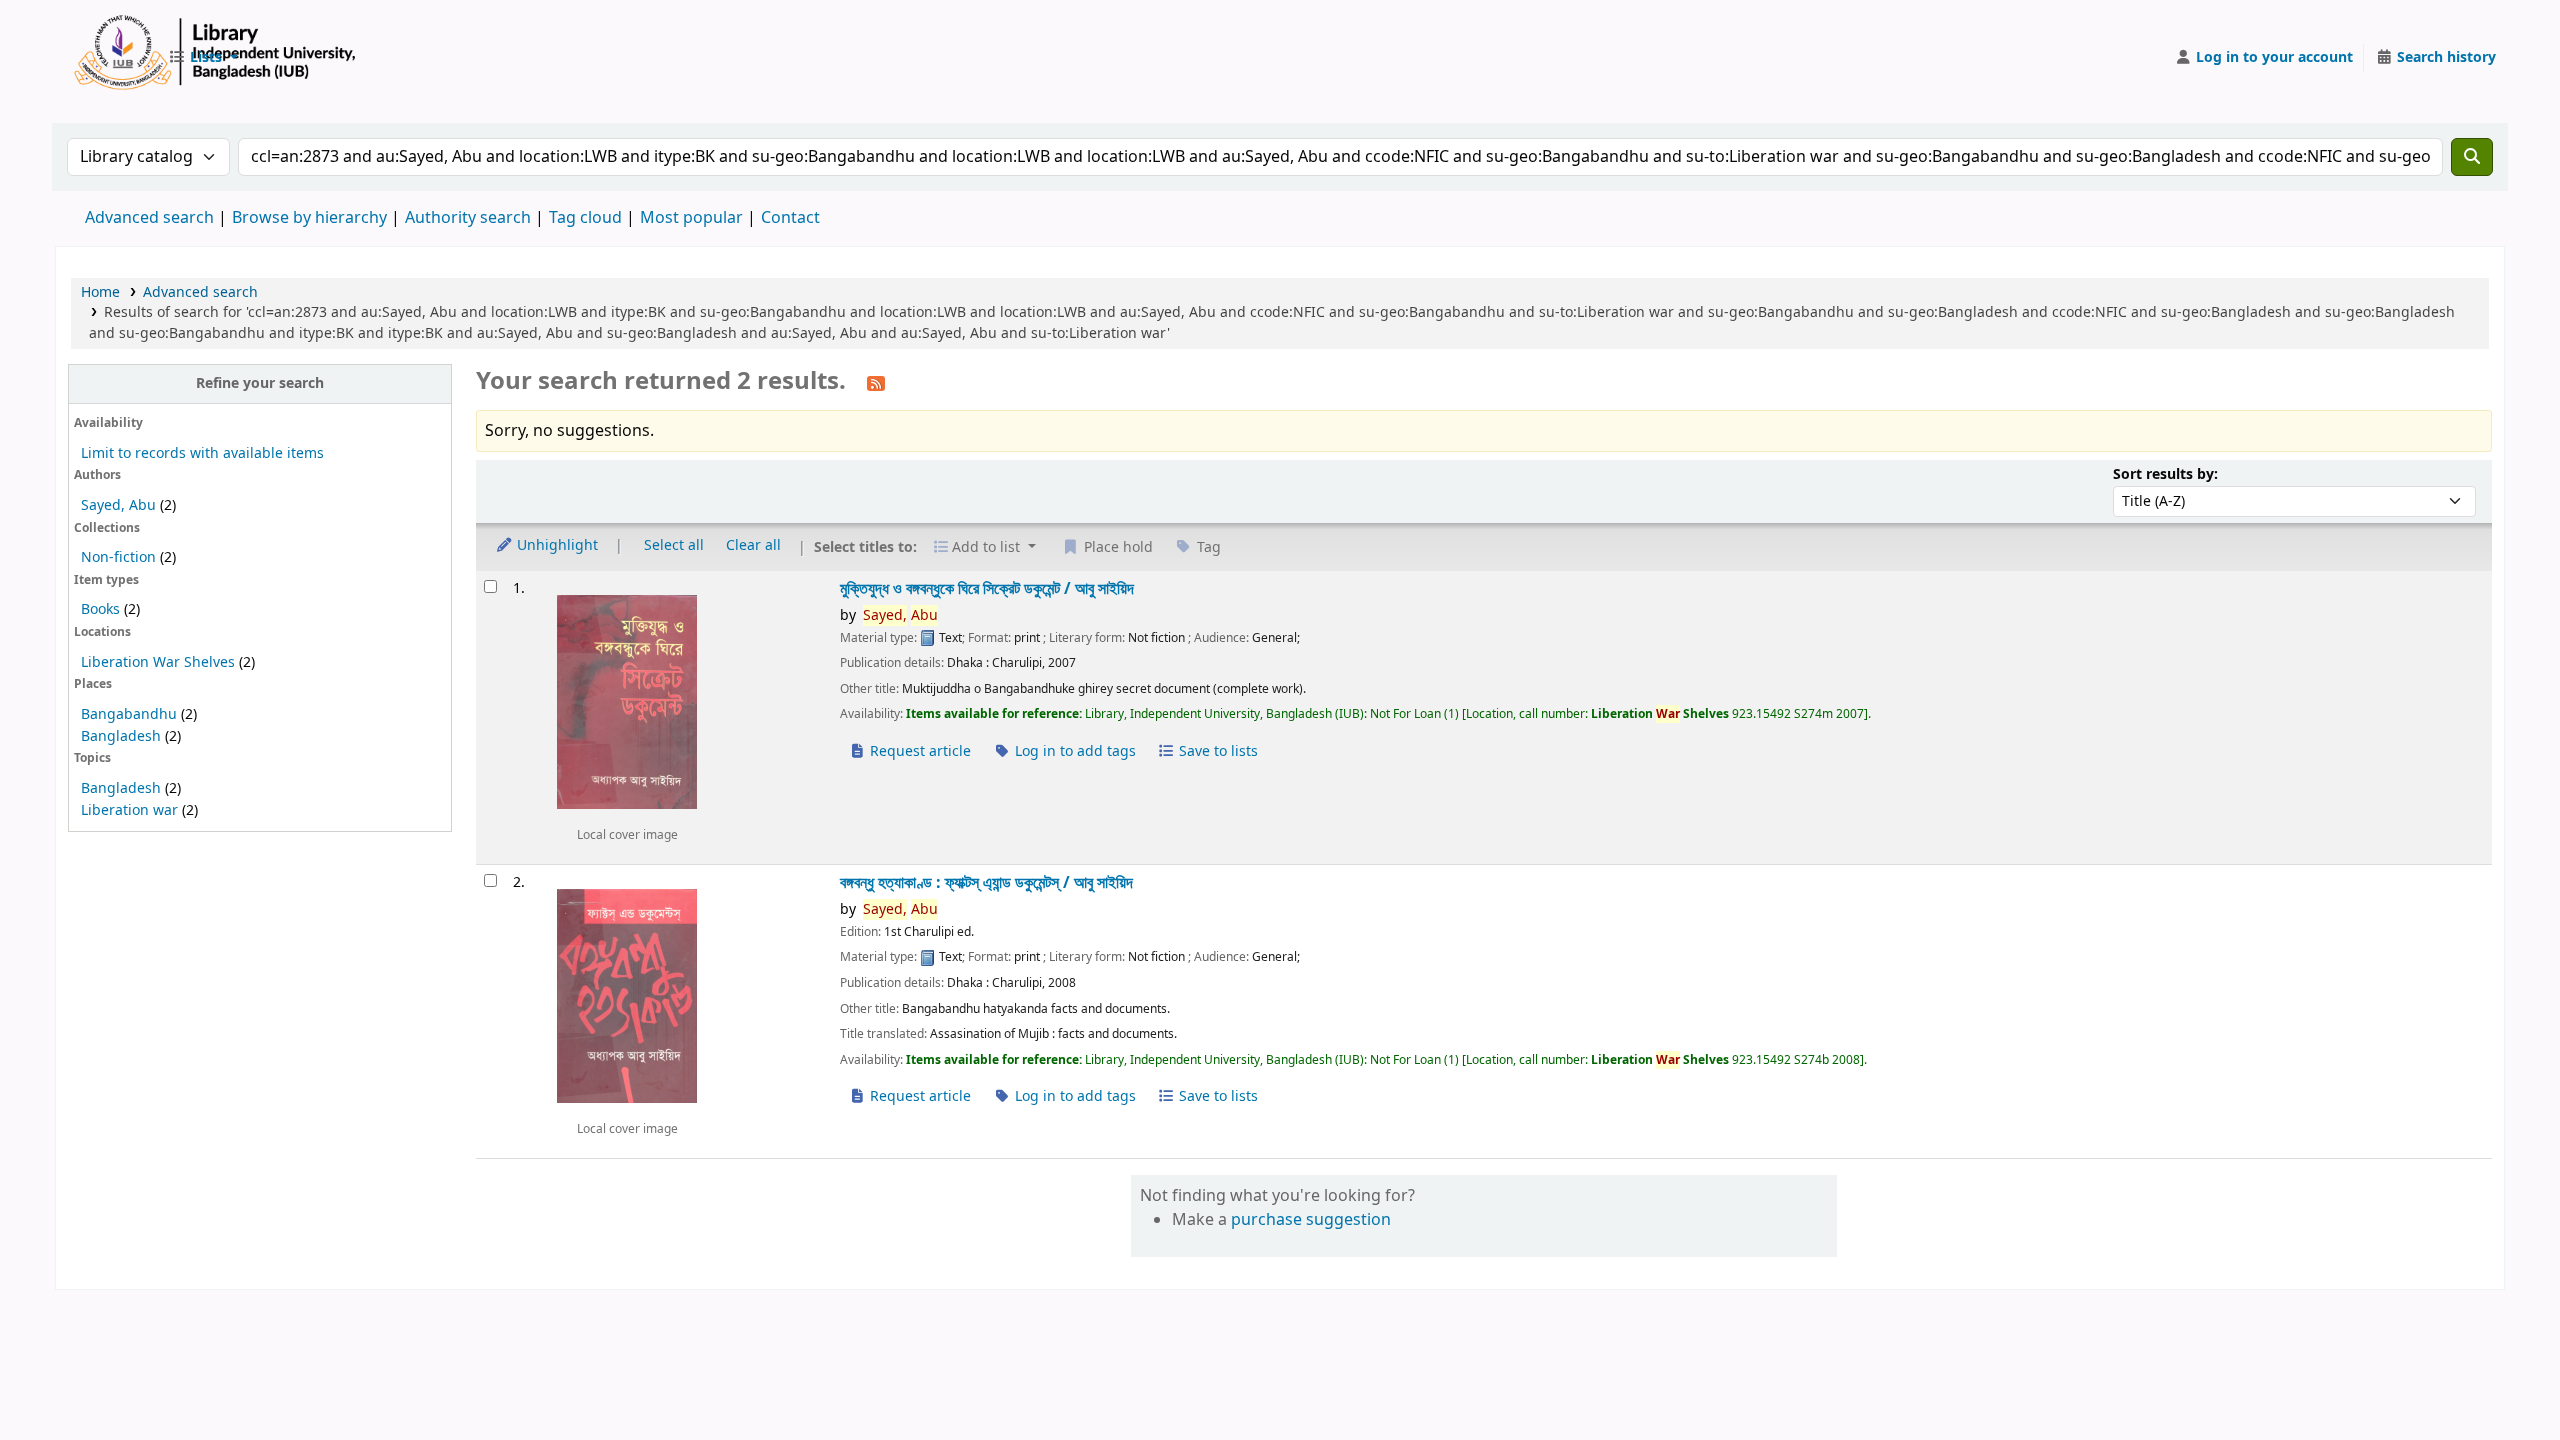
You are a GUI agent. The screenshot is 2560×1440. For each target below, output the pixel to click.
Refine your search (260, 383)
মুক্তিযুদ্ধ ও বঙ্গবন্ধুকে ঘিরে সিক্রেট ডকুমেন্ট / (987, 588)
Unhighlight (555, 545)
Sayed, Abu (118, 505)
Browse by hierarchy (309, 218)
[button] (203, 58)
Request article (918, 751)
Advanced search (149, 218)
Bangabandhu (129, 714)
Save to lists (1216, 751)
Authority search (468, 218)
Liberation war (129, 810)
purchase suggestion (1311, 1220)
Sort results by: (2165, 474)
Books (100, 609)
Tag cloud (585, 218)
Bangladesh (121, 736)
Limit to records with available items (202, 453)
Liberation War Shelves (158, 662)
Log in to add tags (1073, 751)
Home (100, 292)
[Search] (2472, 157)
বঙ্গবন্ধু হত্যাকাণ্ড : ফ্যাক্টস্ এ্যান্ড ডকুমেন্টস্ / (986, 882)
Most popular (691, 218)
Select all (674, 545)
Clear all (753, 545)
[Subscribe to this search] (876, 383)
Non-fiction (118, 557)
